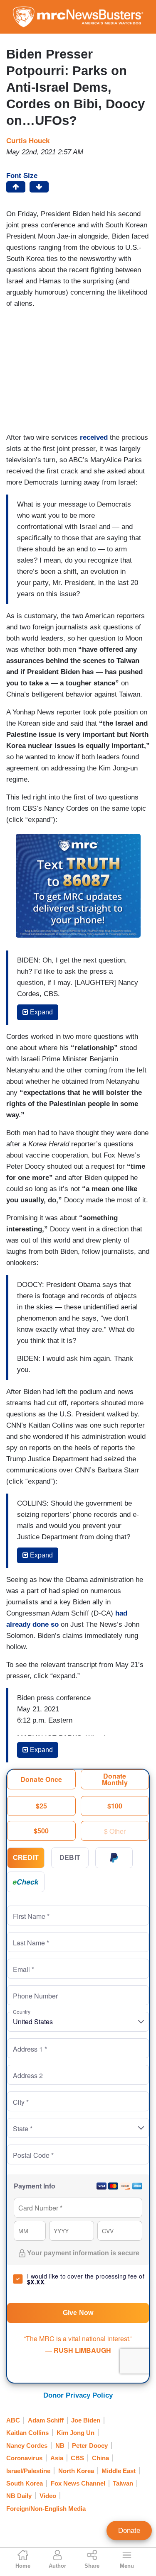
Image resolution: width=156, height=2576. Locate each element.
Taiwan (123, 2483)
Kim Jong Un (76, 2433)
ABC (13, 2420)
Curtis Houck (28, 141)
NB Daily (19, 2496)
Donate (129, 2531)
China (100, 2458)
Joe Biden (86, 2420)
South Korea (25, 2483)
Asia (57, 2458)
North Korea (76, 2471)
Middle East (119, 2471)
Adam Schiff (46, 2420)
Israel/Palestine (28, 2471)
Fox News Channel (78, 2483)
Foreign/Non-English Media (46, 2509)
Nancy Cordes (27, 2446)
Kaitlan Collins (27, 2433)
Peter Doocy (90, 2446)
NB (60, 2446)
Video (48, 2496)
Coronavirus (24, 2458)
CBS (77, 2458)
